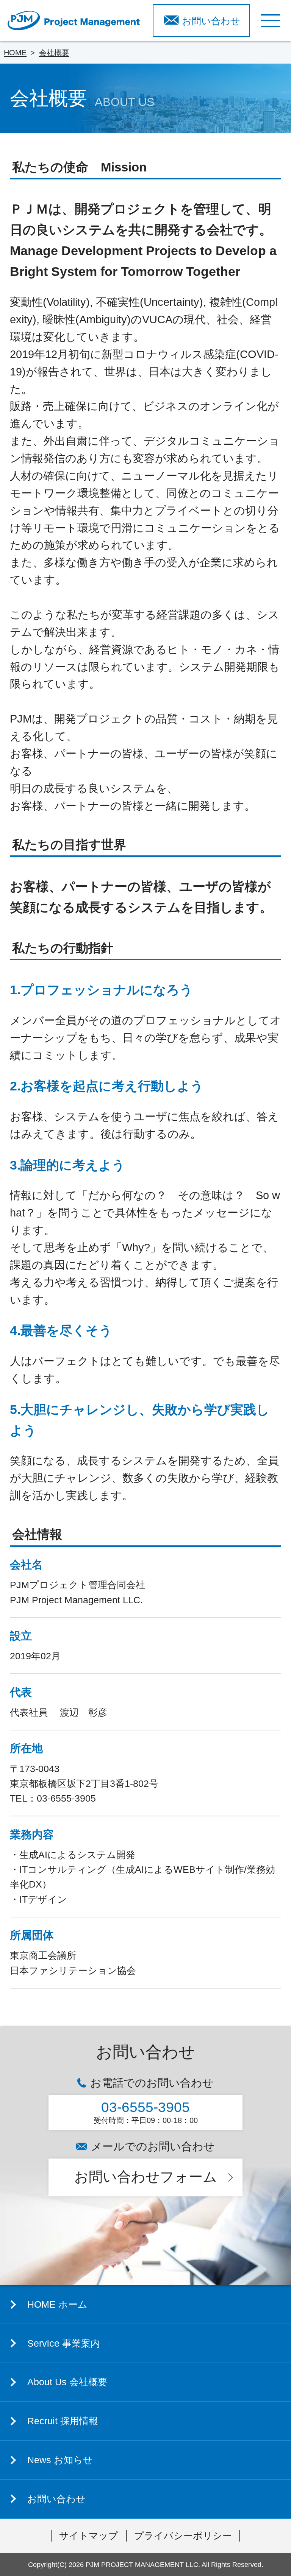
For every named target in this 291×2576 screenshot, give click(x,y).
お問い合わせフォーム (146, 2177)
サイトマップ (89, 2536)
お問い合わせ (211, 21)
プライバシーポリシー (183, 2536)
